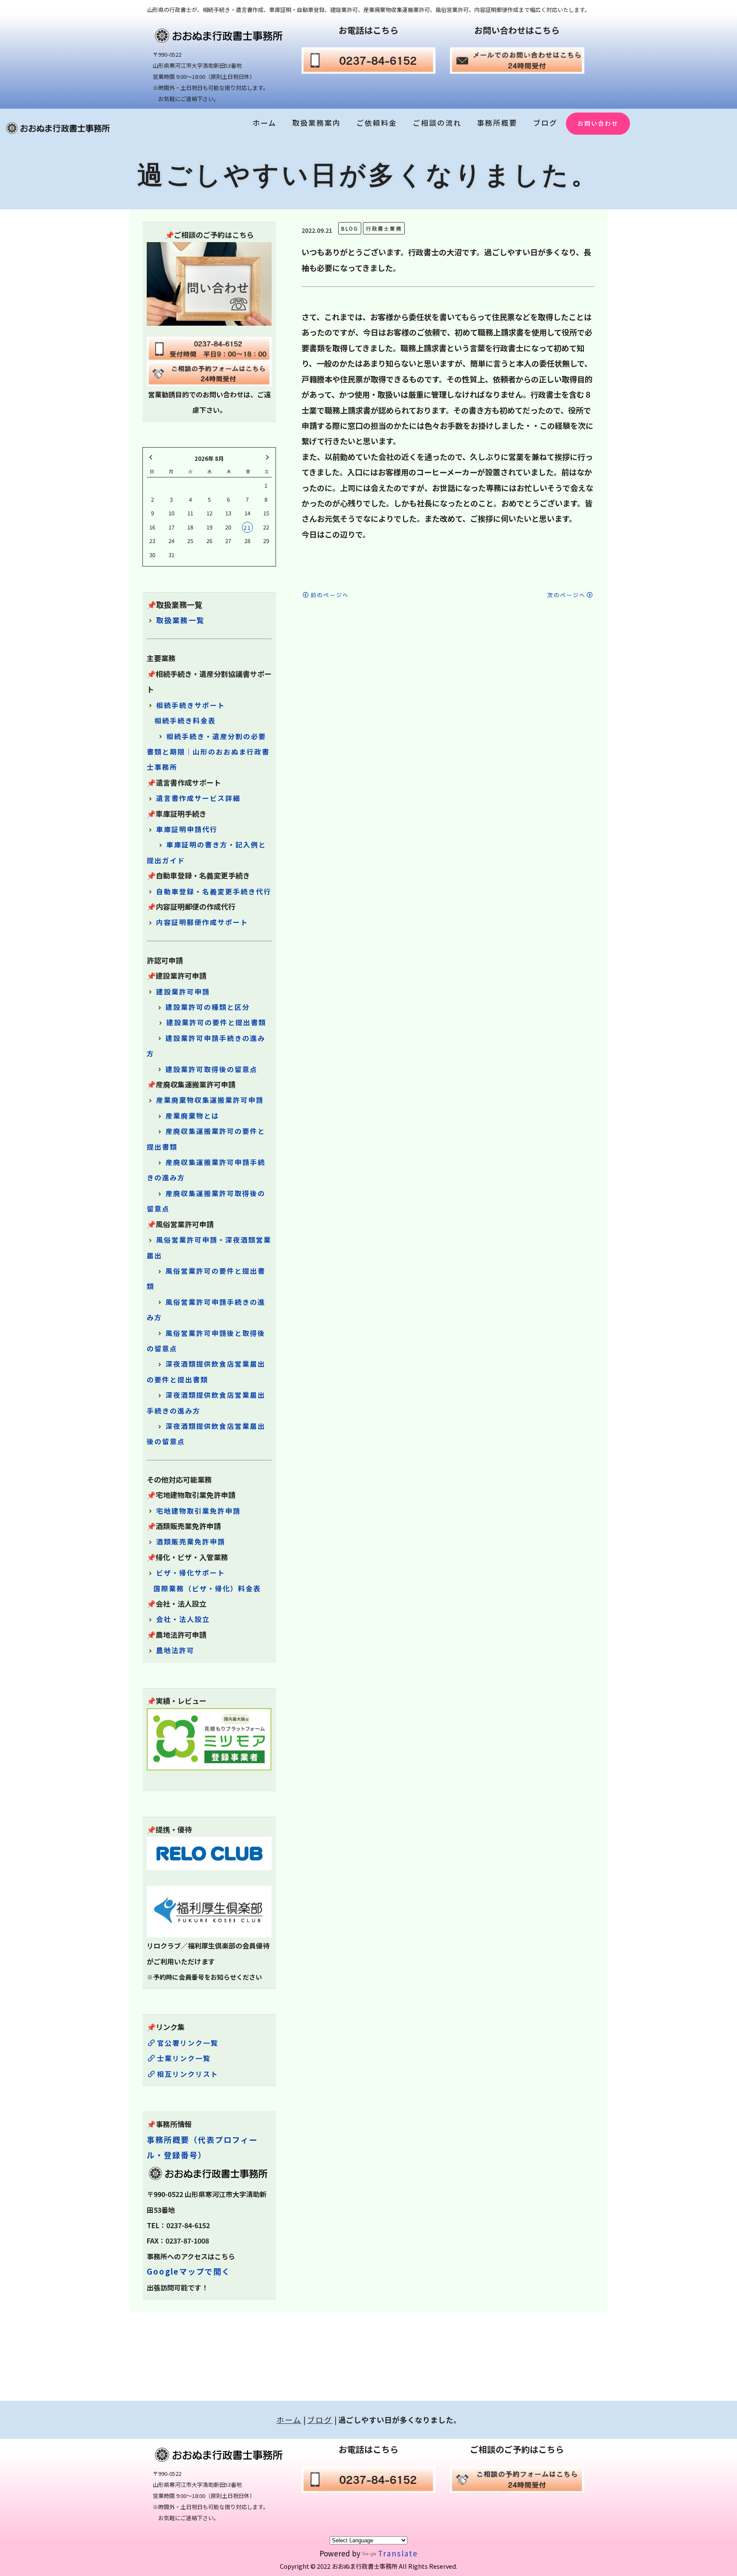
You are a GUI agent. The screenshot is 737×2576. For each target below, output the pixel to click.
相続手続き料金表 (185, 720)
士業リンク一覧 (184, 2058)
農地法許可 (175, 1650)
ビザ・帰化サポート (191, 1573)
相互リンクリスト (188, 2074)
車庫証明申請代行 (187, 829)
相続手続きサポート (191, 705)
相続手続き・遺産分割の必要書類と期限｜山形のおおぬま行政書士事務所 (208, 752)
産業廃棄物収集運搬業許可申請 (210, 1100)
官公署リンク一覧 (188, 2043)
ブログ (545, 123)
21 (247, 528)
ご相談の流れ (437, 123)
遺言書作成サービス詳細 (198, 798)
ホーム (264, 123)
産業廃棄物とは (192, 1116)
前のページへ (330, 595)
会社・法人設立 (183, 1619)
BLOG (350, 228)
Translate (398, 2553)
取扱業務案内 (316, 123)
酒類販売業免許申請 (191, 1541)
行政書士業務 (384, 228)
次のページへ (566, 595)
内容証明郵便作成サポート (202, 922)
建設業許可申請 (183, 992)
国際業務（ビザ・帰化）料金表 (207, 1588)
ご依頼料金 (377, 123)
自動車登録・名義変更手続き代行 (214, 891)
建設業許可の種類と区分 (208, 1007)
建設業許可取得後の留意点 (212, 1069)
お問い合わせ (598, 123)
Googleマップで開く (189, 2271)
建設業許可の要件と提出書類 (216, 1022)
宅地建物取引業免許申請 (198, 1511)
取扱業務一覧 (180, 620)
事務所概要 (497, 123)
